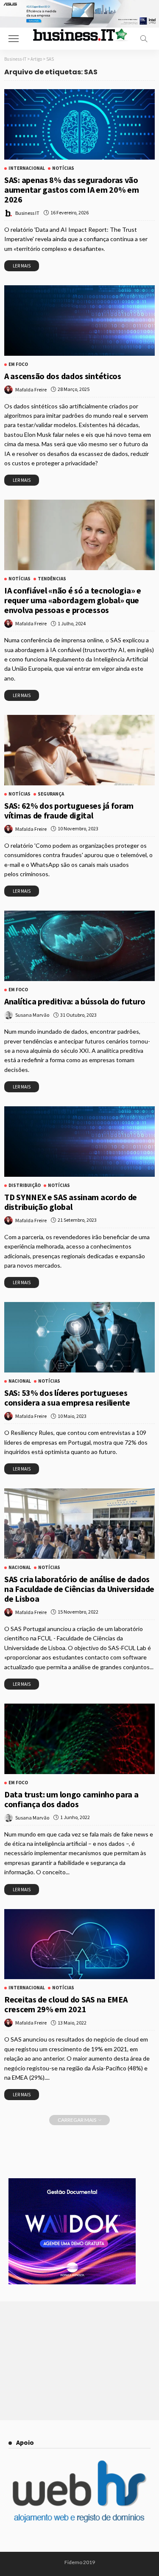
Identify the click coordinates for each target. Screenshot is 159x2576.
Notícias (63, 168)
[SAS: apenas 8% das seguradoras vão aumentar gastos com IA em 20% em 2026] (79, 124)
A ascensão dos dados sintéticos (63, 376)
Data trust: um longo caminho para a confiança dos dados (71, 1799)
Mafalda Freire (31, 389)
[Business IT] (80, 34)
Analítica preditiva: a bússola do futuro (75, 1001)
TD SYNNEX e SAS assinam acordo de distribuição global (71, 1202)
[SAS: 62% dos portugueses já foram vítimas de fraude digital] (79, 750)
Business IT (27, 213)
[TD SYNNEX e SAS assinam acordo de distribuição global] (79, 1142)
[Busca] (144, 39)
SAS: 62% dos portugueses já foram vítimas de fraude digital (69, 810)
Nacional (20, 1381)
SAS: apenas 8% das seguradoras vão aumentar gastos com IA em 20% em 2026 (71, 190)
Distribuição (25, 1185)
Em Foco (18, 364)
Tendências (52, 579)
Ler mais (22, 266)
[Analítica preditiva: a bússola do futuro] (79, 946)
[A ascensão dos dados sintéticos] (79, 321)
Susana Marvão (32, 1015)
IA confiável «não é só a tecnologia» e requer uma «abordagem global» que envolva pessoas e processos (73, 600)
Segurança (51, 794)
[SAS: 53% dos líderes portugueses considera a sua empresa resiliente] (79, 1337)
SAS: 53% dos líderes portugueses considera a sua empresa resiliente (67, 1398)
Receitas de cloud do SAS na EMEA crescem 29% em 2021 (66, 2004)
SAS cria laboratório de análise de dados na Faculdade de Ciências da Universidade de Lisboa (79, 1589)
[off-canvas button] (14, 39)
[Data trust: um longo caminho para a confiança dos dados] (79, 1739)
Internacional (27, 168)
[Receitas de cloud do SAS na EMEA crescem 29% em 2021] (79, 1944)
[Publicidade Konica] (72, 2230)
